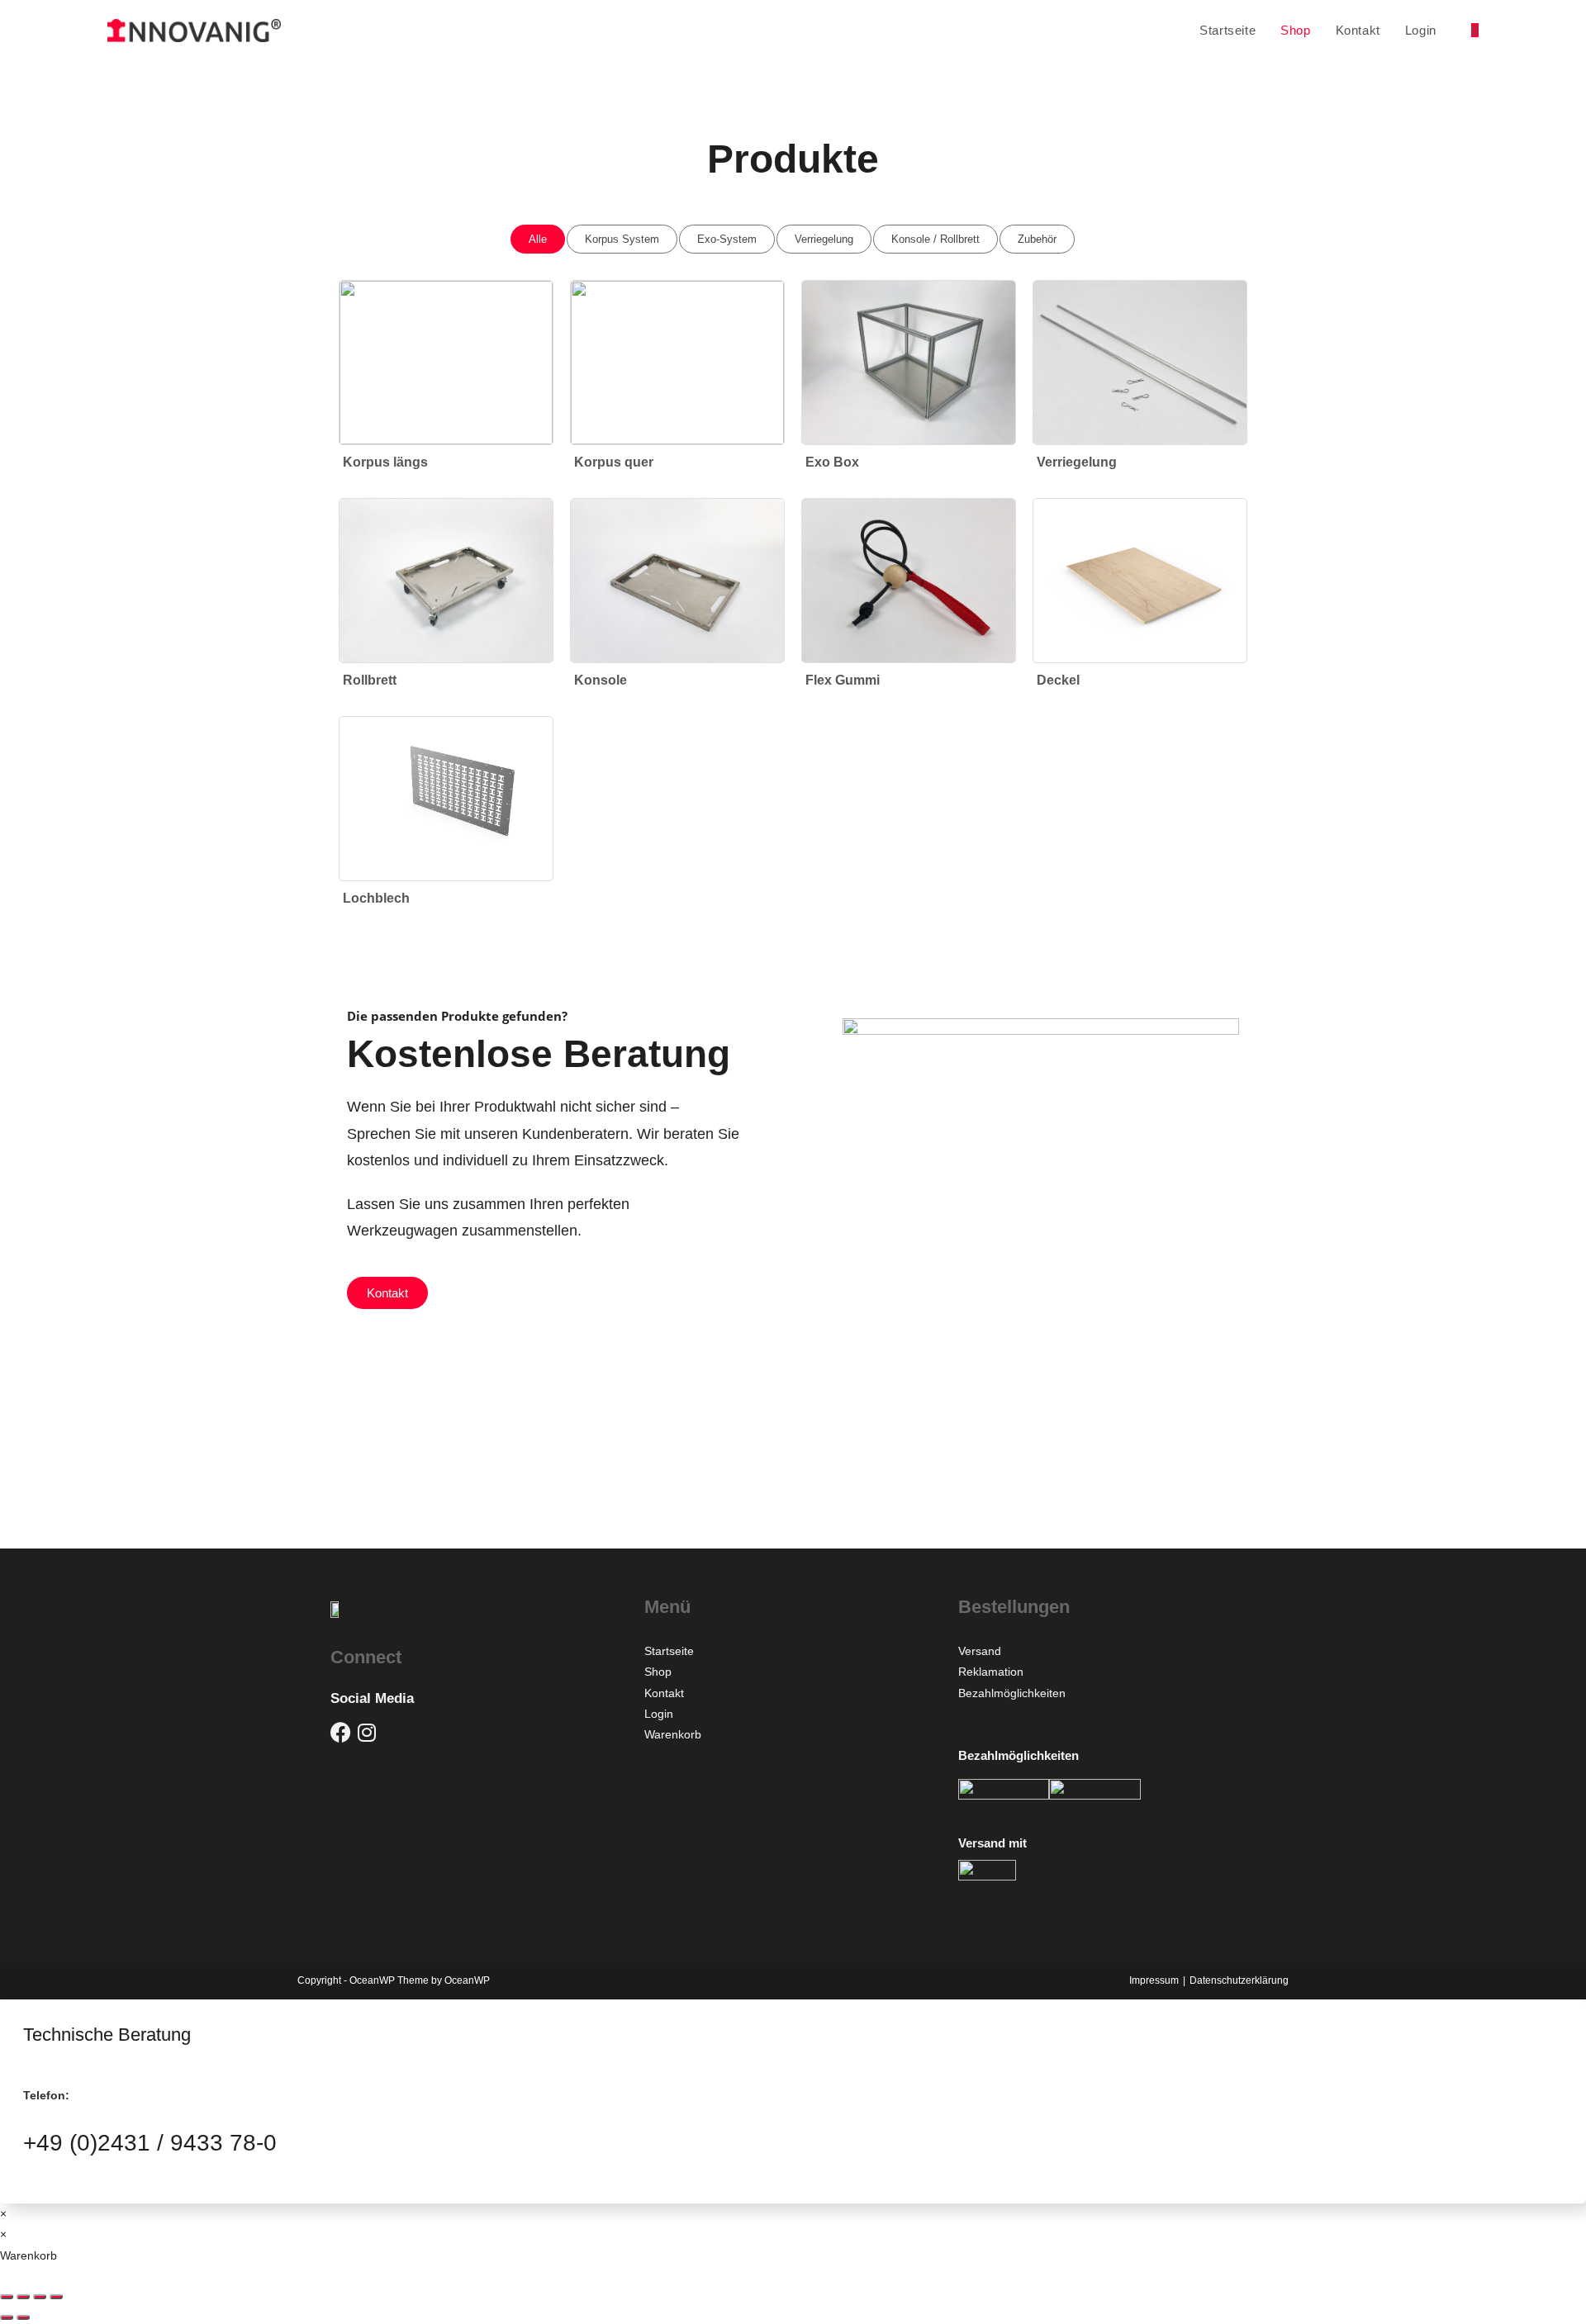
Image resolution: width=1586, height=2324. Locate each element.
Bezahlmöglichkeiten (1012, 1693)
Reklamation (991, 1672)
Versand (980, 1651)
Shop (658, 1672)
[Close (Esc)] (7, 2297)
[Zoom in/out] (56, 2297)
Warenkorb (673, 1734)
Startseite (669, 1651)
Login (659, 1714)
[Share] (23, 2297)
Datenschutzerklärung (1239, 1980)
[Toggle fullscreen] (40, 2297)
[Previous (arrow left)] (7, 2317)
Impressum (1154, 1980)
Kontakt (664, 1693)
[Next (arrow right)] (23, 2317)
